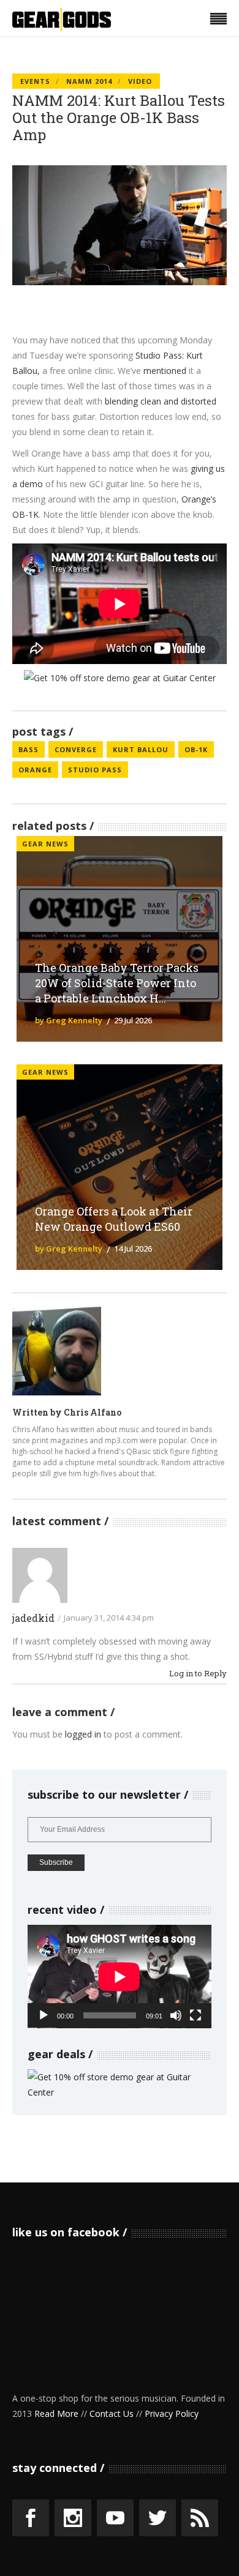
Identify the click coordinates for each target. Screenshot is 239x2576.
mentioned (165, 371)
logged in (83, 1734)
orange (35, 770)
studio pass (95, 770)
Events (35, 81)
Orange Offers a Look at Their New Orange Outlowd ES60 (114, 1219)
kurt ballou (141, 749)
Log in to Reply (198, 1674)
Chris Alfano (93, 1412)
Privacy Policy (172, 2414)
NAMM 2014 (89, 81)
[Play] (44, 2015)
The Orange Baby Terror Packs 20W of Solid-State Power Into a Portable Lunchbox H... (117, 983)
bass (28, 749)
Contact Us (112, 2414)
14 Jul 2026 (133, 1249)
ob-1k (196, 749)
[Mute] (176, 2015)
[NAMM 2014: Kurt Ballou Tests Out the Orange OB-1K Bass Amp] (57, 1351)
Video (140, 81)
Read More (56, 2414)
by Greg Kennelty (69, 1020)
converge (76, 749)
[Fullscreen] (195, 2015)
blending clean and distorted (161, 401)
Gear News (45, 844)
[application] (120, 1977)
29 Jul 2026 (133, 1020)
